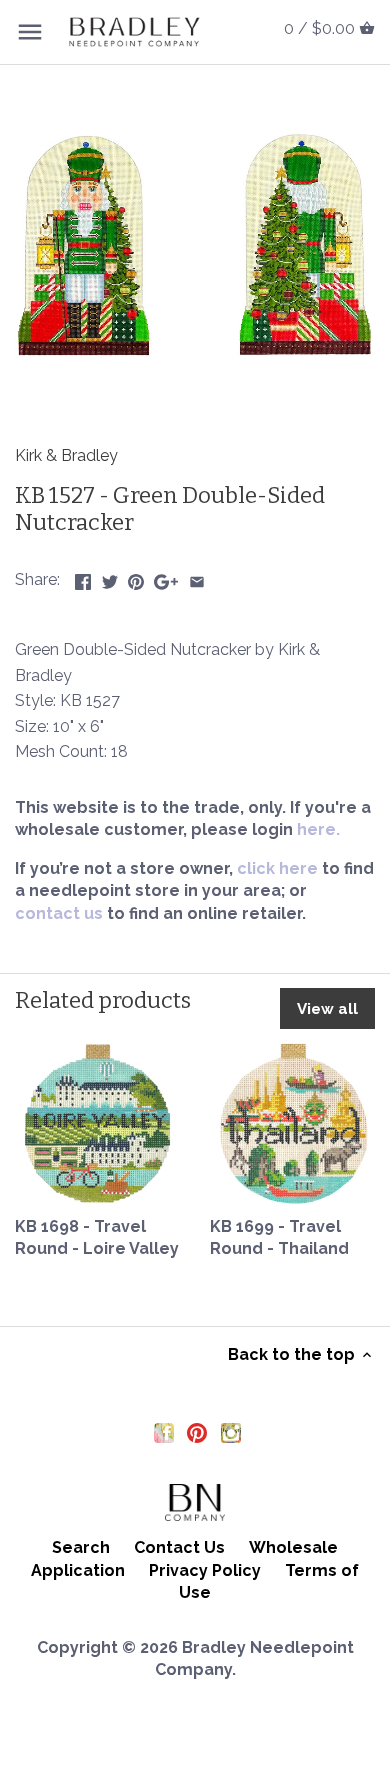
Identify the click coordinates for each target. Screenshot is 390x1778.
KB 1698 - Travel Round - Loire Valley (97, 1237)
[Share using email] (197, 577)
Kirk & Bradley (66, 455)
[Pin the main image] (136, 577)
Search (81, 1547)
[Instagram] (231, 1432)
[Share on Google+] (166, 577)
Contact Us (179, 1547)
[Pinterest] (197, 1432)
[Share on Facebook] (83, 577)
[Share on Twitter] (110, 577)
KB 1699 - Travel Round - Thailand (279, 1237)
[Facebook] (164, 1432)
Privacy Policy (205, 1570)
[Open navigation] (30, 32)
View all (327, 1009)
